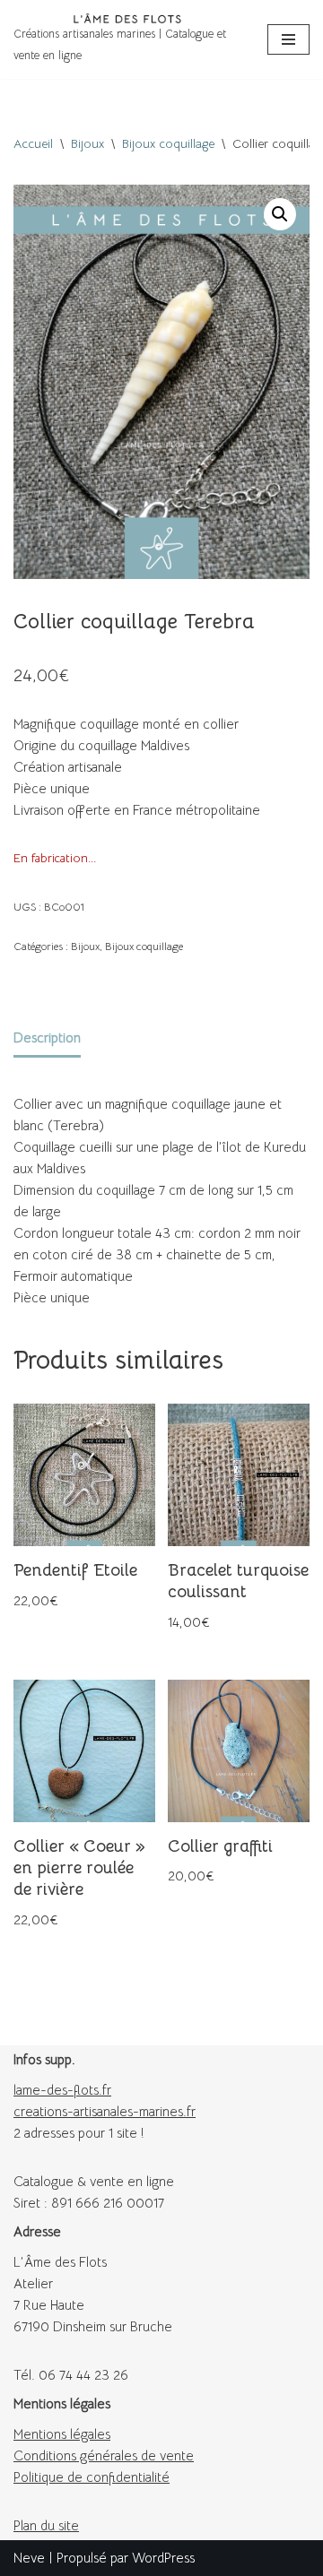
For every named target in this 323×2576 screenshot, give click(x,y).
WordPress (163, 2558)
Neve (29, 2558)
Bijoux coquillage (168, 143)
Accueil (33, 143)
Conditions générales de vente (104, 2455)
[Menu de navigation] (288, 39)
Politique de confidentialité (92, 2477)
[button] (280, 214)
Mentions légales (62, 2434)
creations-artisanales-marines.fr (105, 2111)
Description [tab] (47, 1037)
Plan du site (46, 2525)
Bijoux (87, 143)
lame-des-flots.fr (62, 2090)
